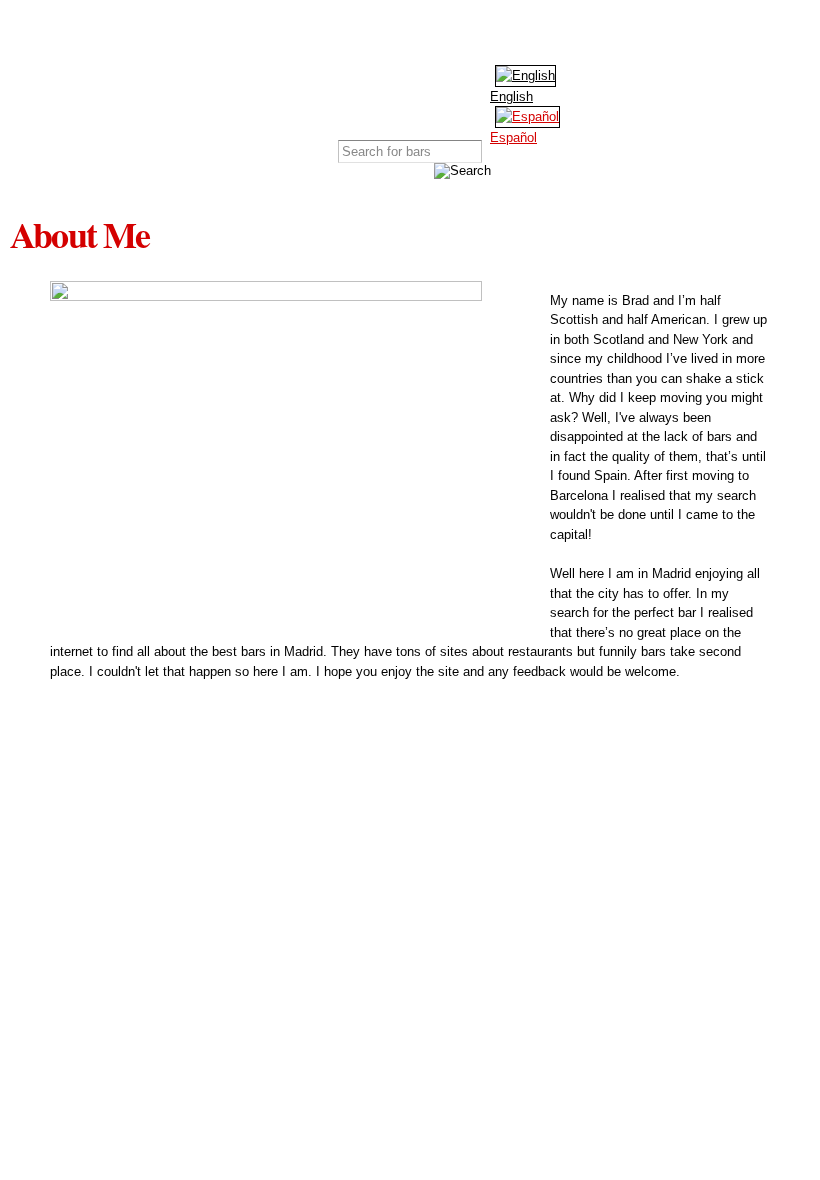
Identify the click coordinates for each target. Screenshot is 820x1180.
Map (261, 80)
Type (446, 80)
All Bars (168, 80)
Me (631, 80)
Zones (353, 80)
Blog (538, 80)
